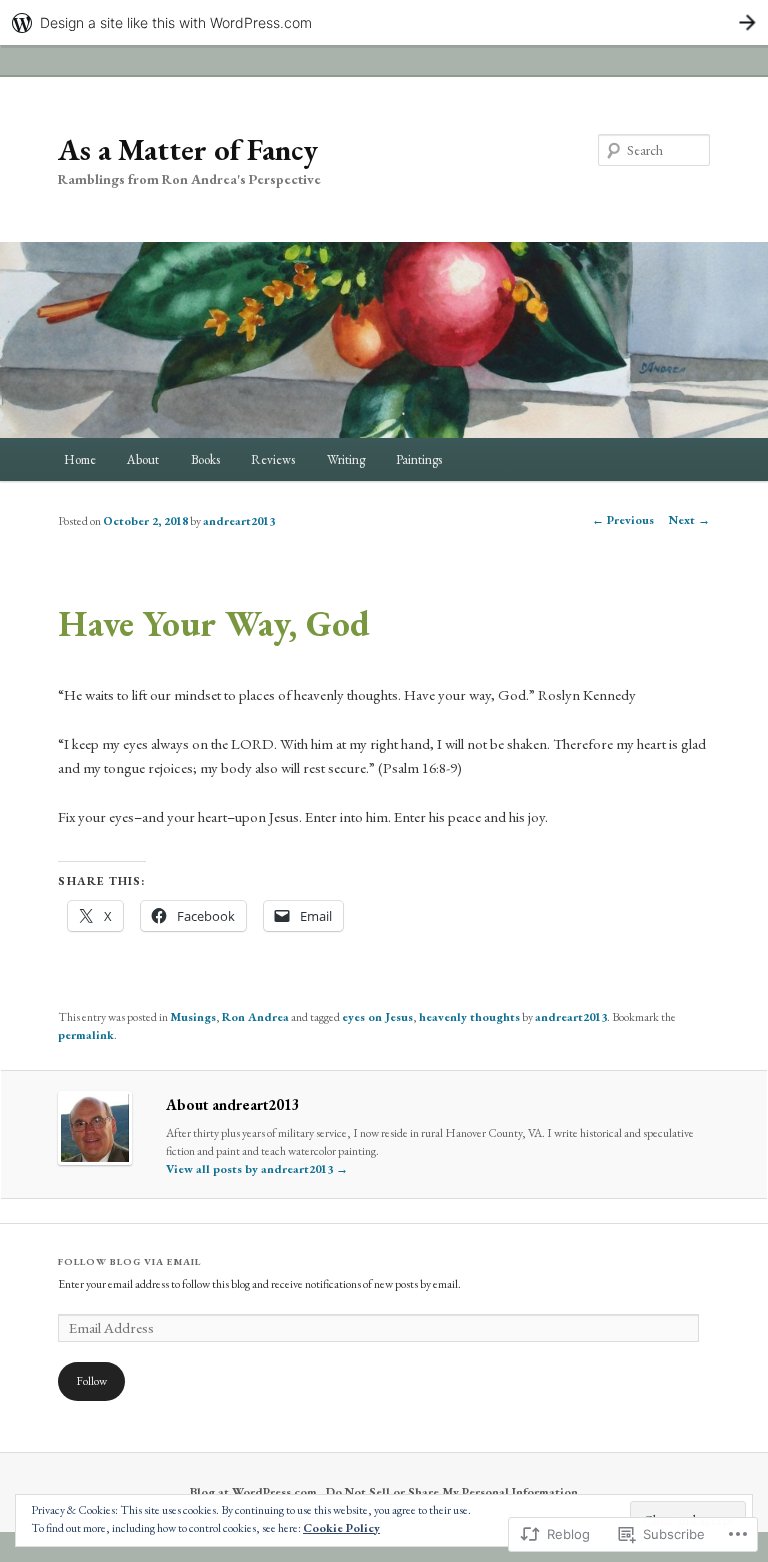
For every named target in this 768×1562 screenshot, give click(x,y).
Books (205, 459)
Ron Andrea (255, 1017)
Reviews (273, 459)
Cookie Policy (341, 1528)
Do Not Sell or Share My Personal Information (452, 1492)
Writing (346, 459)
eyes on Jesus (377, 1017)
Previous (623, 520)
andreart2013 (239, 521)
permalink (86, 1035)
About (143, 459)
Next (689, 520)
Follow (91, 1381)
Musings (193, 1017)
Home (80, 459)
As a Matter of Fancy (188, 149)
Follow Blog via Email (129, 1261)
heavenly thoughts (469, 1017)
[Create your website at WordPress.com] (384, 22)
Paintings (419, 459)
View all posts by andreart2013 (257, 1169)
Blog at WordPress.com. (255, 1492)
